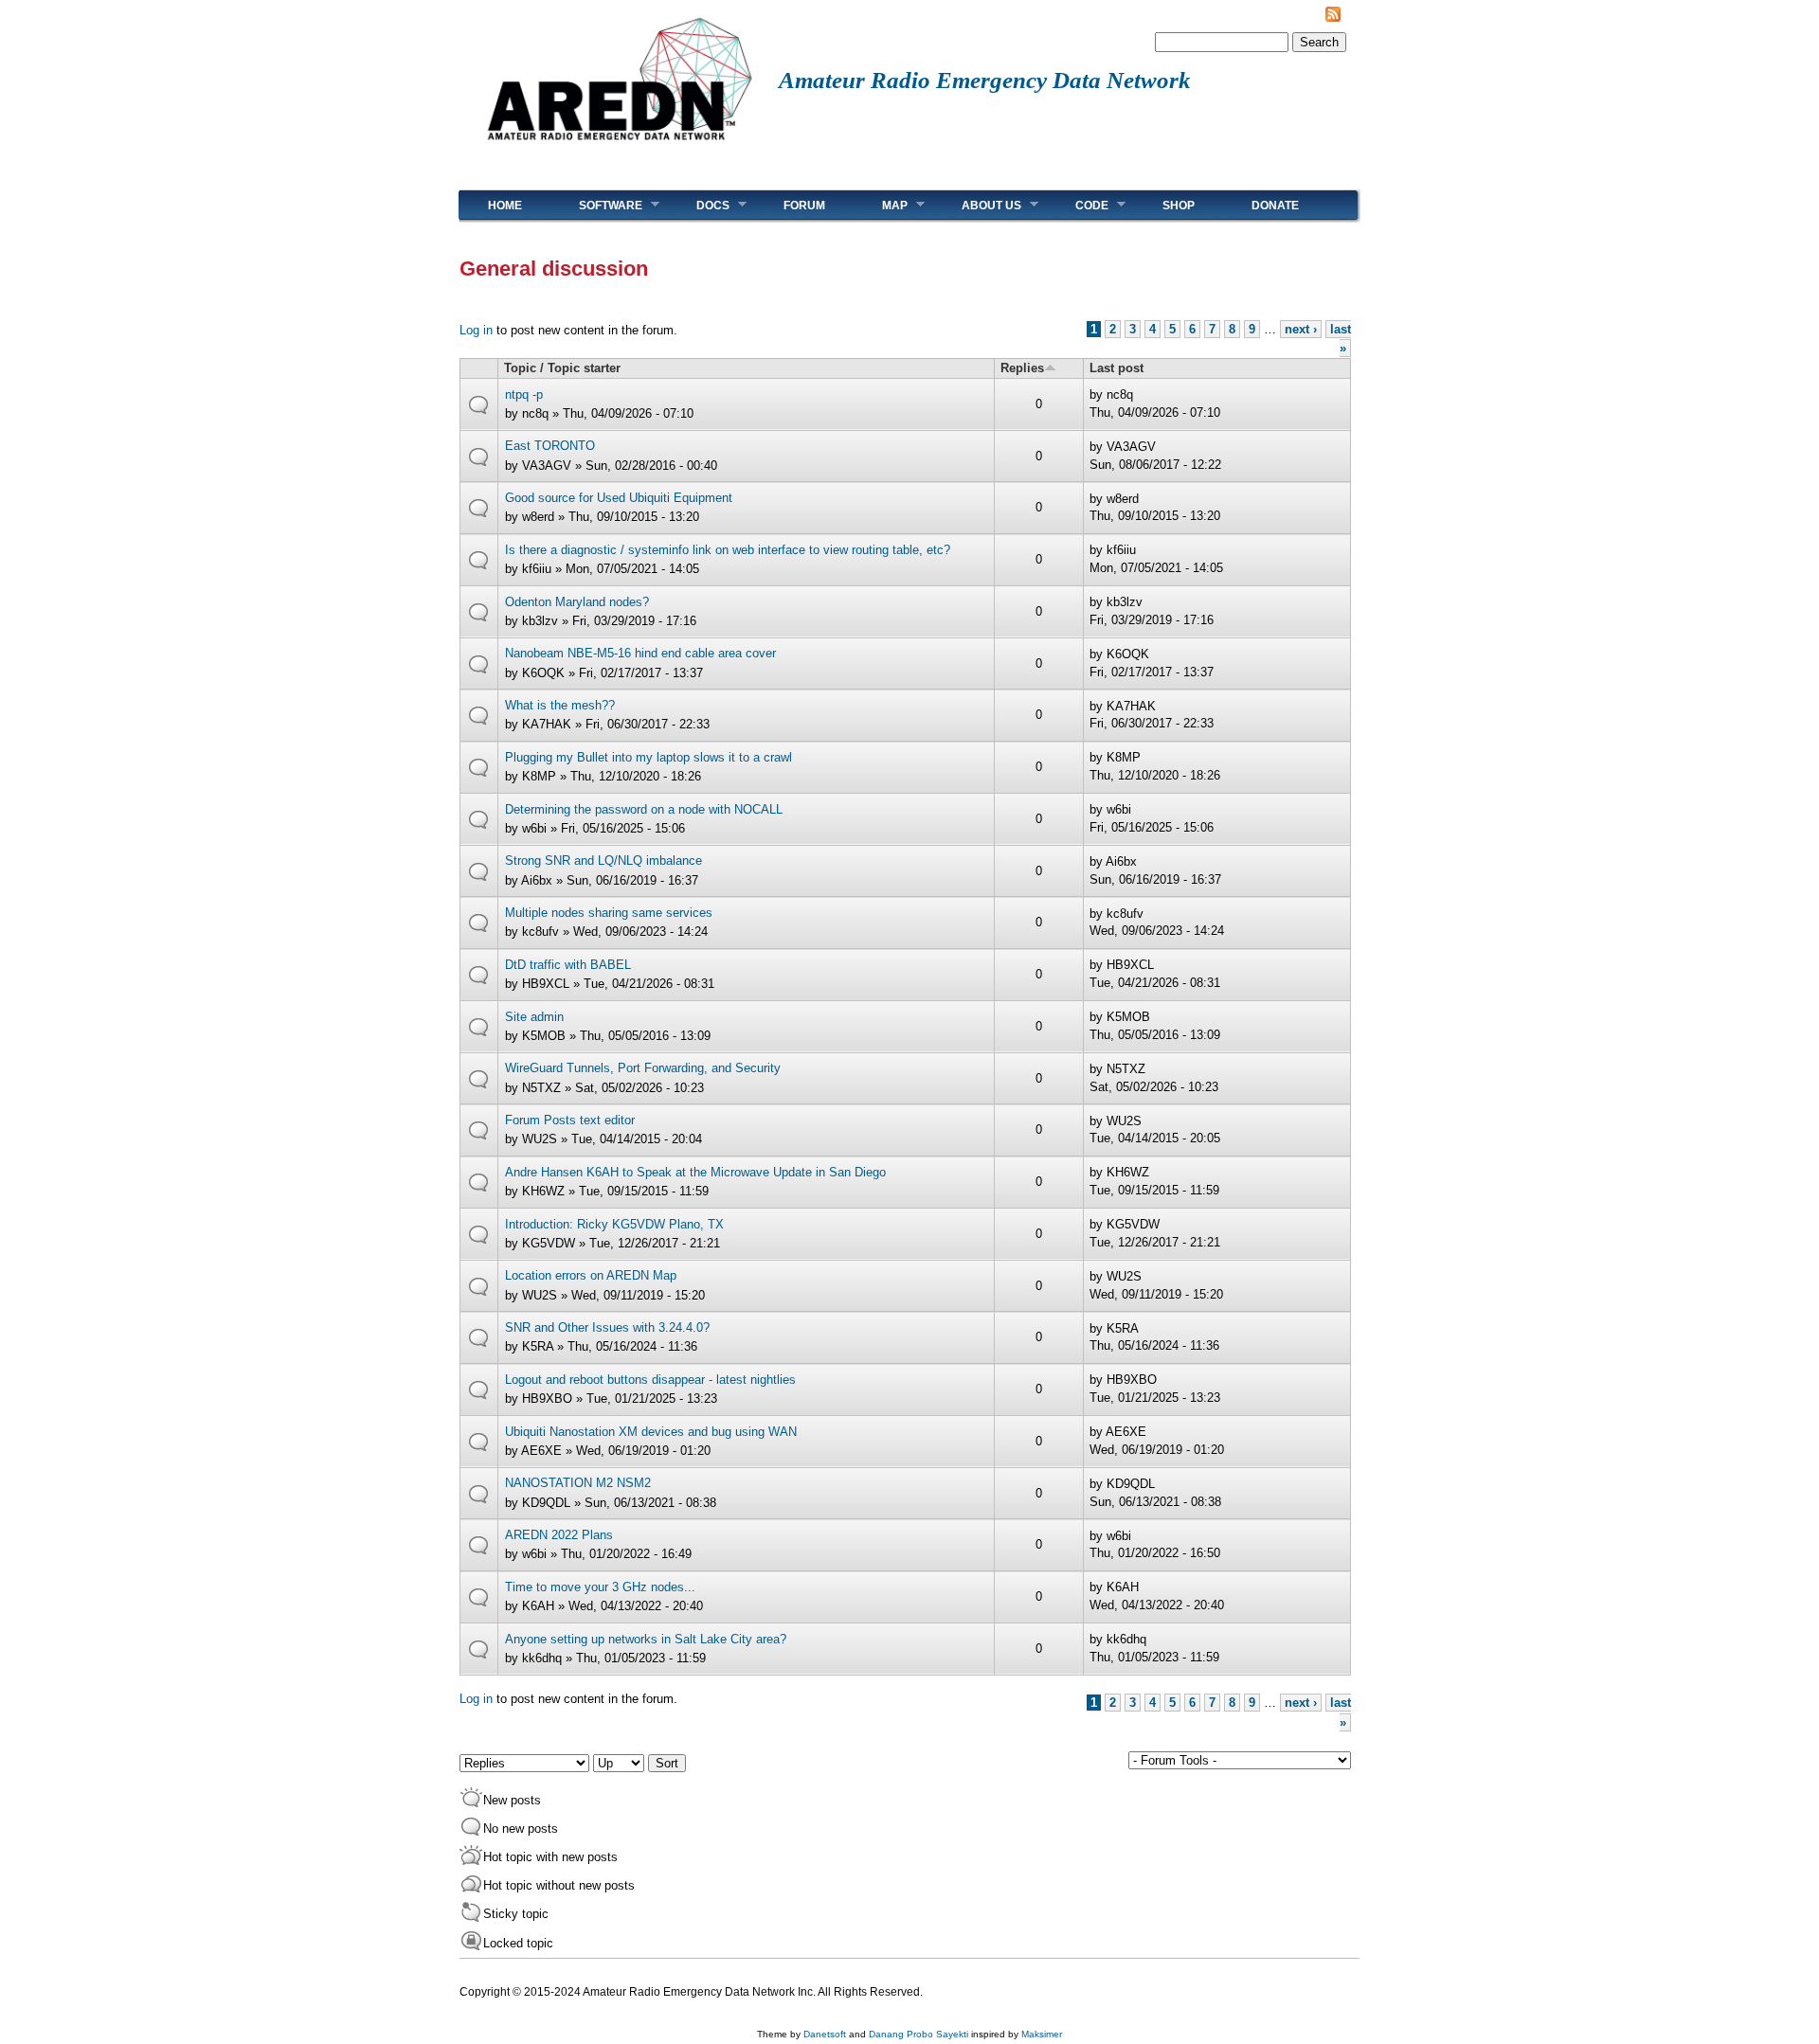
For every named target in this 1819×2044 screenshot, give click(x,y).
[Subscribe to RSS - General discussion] (1333, 18)
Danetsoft (825, 2034)
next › (1301, 329)
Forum (804, 206)
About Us (977, 205)
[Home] (619, 147)
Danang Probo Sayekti (919, 2034)
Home (505, 206)
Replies (1022, 368)
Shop (1179, 206)
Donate (1275, 206)
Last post (1117, 368)
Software (596, 205)
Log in (476, 330)
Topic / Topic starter (562, 368)
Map (881, 205)
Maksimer (1042, 2034)
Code (1078, 205)
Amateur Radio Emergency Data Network (985, 80)
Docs (699, 205)
